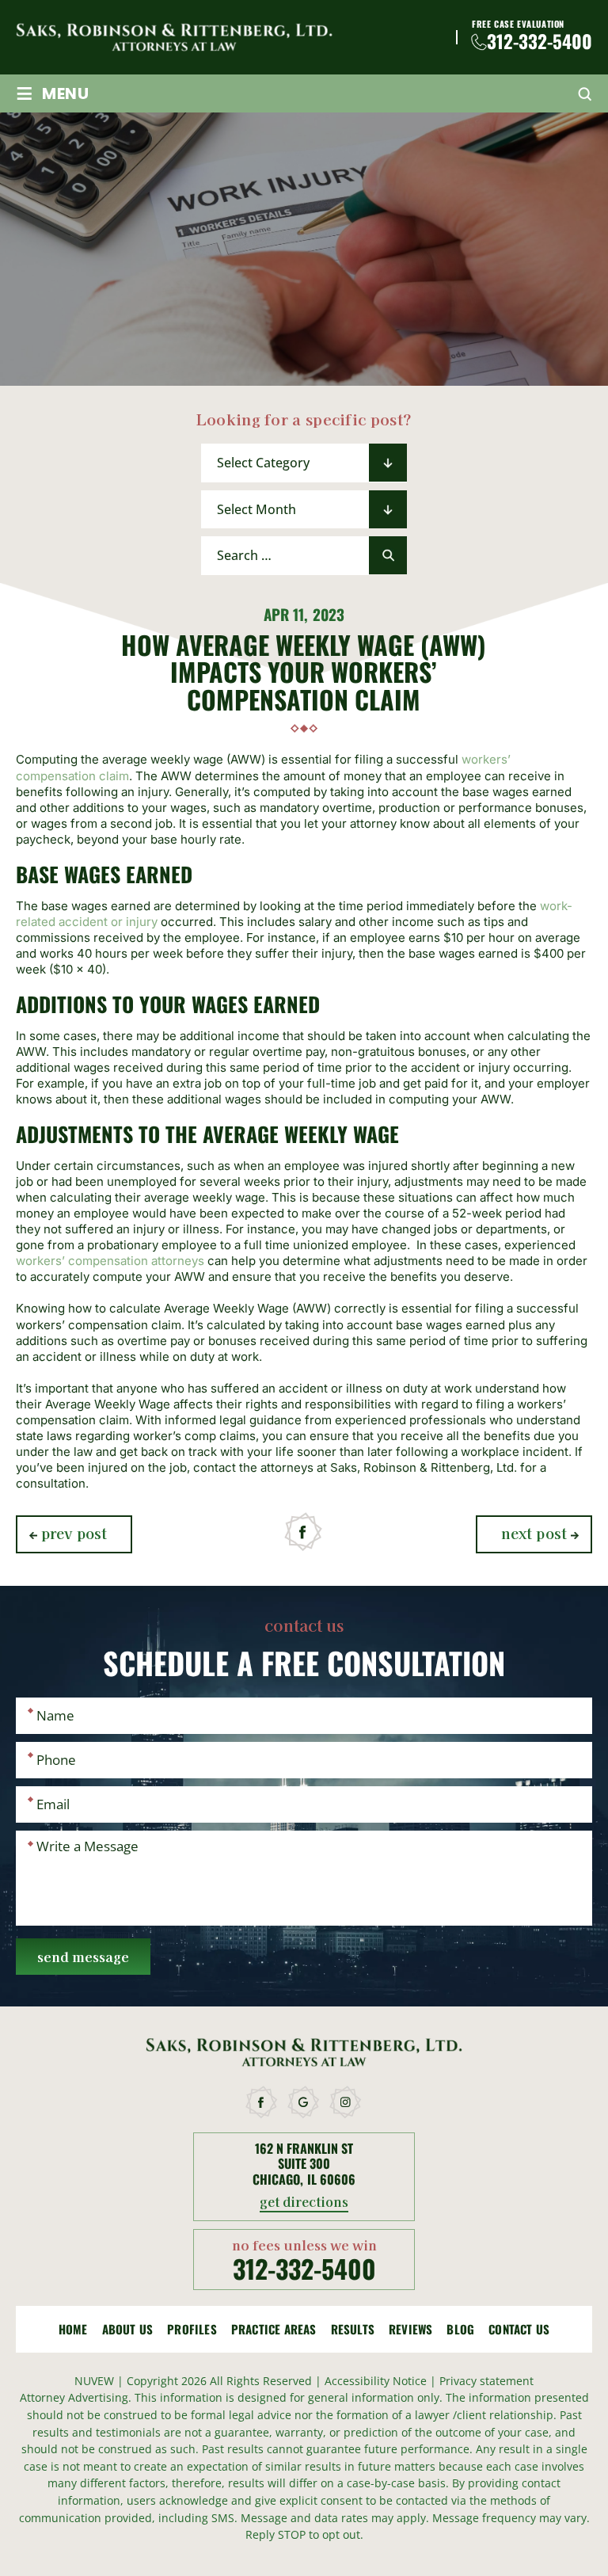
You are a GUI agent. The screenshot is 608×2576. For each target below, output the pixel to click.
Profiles (192, 2329)
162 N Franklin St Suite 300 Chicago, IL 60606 (304, 2164)
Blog (460, 2329)
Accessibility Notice (377, 2381)
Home (73, 2329)
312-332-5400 (540, 42)
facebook (304, 1532)
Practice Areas (274, 2329)
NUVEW (94, 2381)
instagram (346, 2102)
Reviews (410, 2329)
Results (353, 2329)
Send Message (83, 1956)
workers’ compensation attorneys (110, 1261)
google (304, 2102)
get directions (304, 2203)
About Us (128, 2329)
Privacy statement (486, 2381)
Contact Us (519, 2329)
